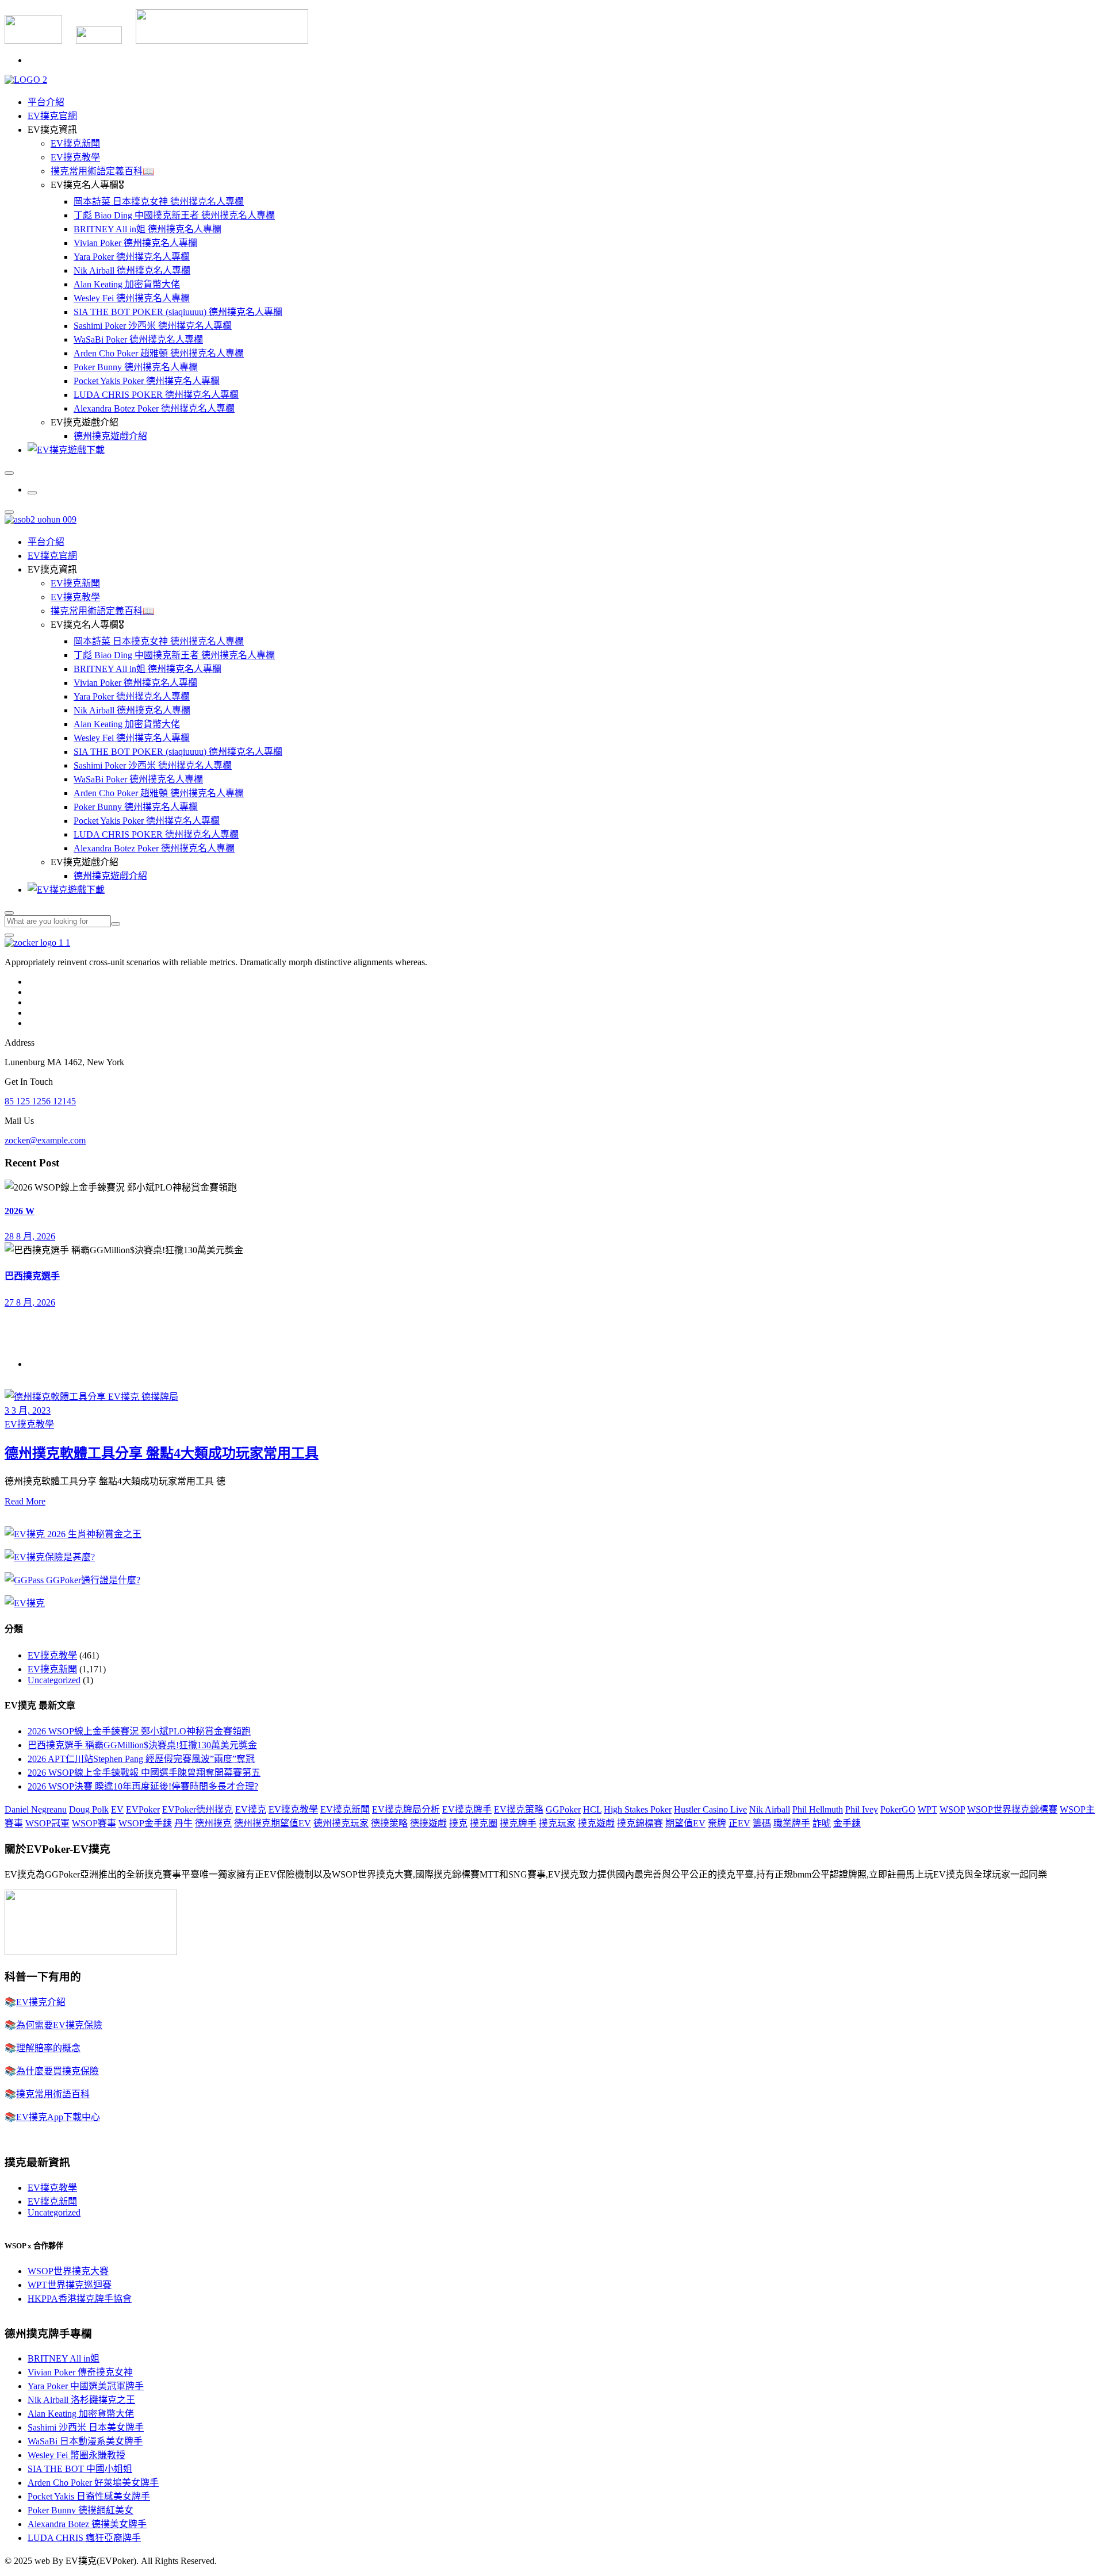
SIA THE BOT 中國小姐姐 (80, 2469)
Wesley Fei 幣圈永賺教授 (76, 2455)
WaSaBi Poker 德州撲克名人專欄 (138, 339)
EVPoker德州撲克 (198, 1809)
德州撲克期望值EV (273, 1823)
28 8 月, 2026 (30, 1236)
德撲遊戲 (428, 1823)
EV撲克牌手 (467, 1809)
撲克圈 (484, 1823)
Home (39, 1364)
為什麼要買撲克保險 (57, 2071)
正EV (739, 1823)
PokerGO (898, 1809)
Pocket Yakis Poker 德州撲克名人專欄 (147, 381)
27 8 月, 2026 (30, 1302)
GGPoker (563, 1809)
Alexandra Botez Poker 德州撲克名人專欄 (154, 408)
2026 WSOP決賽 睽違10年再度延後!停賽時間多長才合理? (143, 1786)
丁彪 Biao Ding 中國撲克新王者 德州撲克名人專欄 (174, 215)
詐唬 (822, 1823)
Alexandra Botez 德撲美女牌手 (87, 2524)
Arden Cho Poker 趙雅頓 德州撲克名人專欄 (159, 353)
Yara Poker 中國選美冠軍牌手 (86, 2386)
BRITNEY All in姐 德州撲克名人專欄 (147, 229)
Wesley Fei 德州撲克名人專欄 (132, 298)
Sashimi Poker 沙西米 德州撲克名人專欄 (153, 326)
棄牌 (717, 1823)
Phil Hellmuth (818, 1809)
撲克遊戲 (596, 1823)
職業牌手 (792, 1823)
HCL (592, 1809)
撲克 (458, 1823)
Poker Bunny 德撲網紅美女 (80, 2510)
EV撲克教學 (75, 157)
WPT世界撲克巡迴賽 (70, 2285)
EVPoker (143, 1809)
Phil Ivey (862, 1809)
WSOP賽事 (94, 1823)
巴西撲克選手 (32, 1276)
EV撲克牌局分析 (406, 1809)
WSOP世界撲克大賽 (68, 2271)
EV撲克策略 (519, 1809)
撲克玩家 (557, 1823)
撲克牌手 (518, 1823)
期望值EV (685, 1823)
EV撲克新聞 (75, 143)
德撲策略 (389, 1823)
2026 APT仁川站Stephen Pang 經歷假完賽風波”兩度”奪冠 (141, 1759)
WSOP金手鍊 (145, 1823)
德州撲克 (213, 1823)
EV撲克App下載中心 (58, 2117)
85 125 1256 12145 (40, 1101)
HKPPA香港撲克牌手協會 (80, 2299)
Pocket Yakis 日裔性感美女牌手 (89, 2496)
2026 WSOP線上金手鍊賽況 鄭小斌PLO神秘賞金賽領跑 (139, 1731)
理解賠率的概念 (48, 2048)
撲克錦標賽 (640, 1823)
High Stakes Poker (638, 1809)
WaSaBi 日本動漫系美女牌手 (85, 2441)
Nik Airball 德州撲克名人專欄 (132, 270)
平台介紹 (46, 102)
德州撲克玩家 (341, 1823)
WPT (927, 1809)
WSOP (952, 1809)
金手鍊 (847, 1823)
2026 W (20, 1211)
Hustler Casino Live (710, 1809)
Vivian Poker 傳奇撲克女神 (80, 2372)
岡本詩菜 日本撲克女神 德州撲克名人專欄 (159, 201)
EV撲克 (251, 1809)
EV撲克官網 (52, 116)
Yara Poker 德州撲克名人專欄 (132, 257)
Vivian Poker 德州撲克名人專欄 (135, 243)
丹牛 (183, 1823)
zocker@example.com (45, 1140)
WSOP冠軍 (47, 1823)
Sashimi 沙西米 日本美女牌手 (86, 2427)
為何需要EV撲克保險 (59, 2025)
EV (117, 1809)
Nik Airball (770, 1809)
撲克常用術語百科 (53, 2094)
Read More (25, 1501)
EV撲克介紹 (41, 2002)
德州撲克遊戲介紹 (110, 436)
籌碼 (762, 1823)
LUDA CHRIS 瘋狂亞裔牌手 (84, 2538)
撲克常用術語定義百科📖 (102, 171)
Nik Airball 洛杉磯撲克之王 (81, 2400)
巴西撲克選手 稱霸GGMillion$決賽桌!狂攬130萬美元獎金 (142, 1745)
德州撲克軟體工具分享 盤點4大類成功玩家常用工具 (162, 1453)
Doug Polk (89, 1809)
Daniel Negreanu (36, 1809)
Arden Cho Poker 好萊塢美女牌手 (93, 2483)
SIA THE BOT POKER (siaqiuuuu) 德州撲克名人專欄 (178, 312)
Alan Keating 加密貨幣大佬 (127, 284)
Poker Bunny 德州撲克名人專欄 (136, 367)
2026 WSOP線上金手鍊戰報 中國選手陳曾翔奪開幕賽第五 (144, 1773)
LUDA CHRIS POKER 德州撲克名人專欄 (156, 395)
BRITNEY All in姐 (64, 2358)
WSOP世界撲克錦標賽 (1012, 1809)
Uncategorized (54, 1680)
